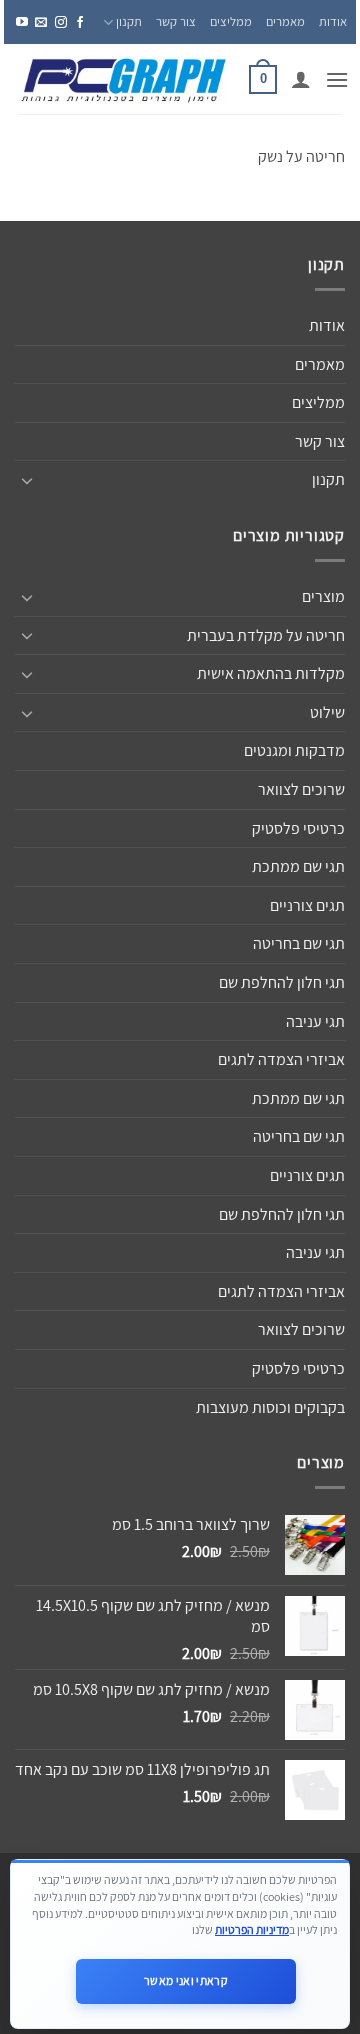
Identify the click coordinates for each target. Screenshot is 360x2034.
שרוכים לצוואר (301, 789)
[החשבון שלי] (301, 79)
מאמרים (285, 21)
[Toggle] (27, 480)
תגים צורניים (307, 905)
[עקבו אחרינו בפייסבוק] (80, 22)
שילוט (327, 712)
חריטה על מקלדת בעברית (266, 635)
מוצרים (323, 596)
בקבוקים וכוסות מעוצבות (270, 1407)
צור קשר (176, 21)
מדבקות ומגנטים (294, 750)
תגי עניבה (315, 1021)
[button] (337, 79)
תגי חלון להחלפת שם (282, 982)
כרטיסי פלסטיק (298, 828)
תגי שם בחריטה (299, 943)
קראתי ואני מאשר (186, 1980)
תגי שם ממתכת (298, 866)
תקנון (129, 21)
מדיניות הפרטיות (252, 1929)
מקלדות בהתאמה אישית (271, 673)
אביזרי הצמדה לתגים (281, 1059)
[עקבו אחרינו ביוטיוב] (22, 22)
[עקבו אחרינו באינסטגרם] (61, 22)
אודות (333, 21)
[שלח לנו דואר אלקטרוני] (41, 22)
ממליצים (231, 21)
